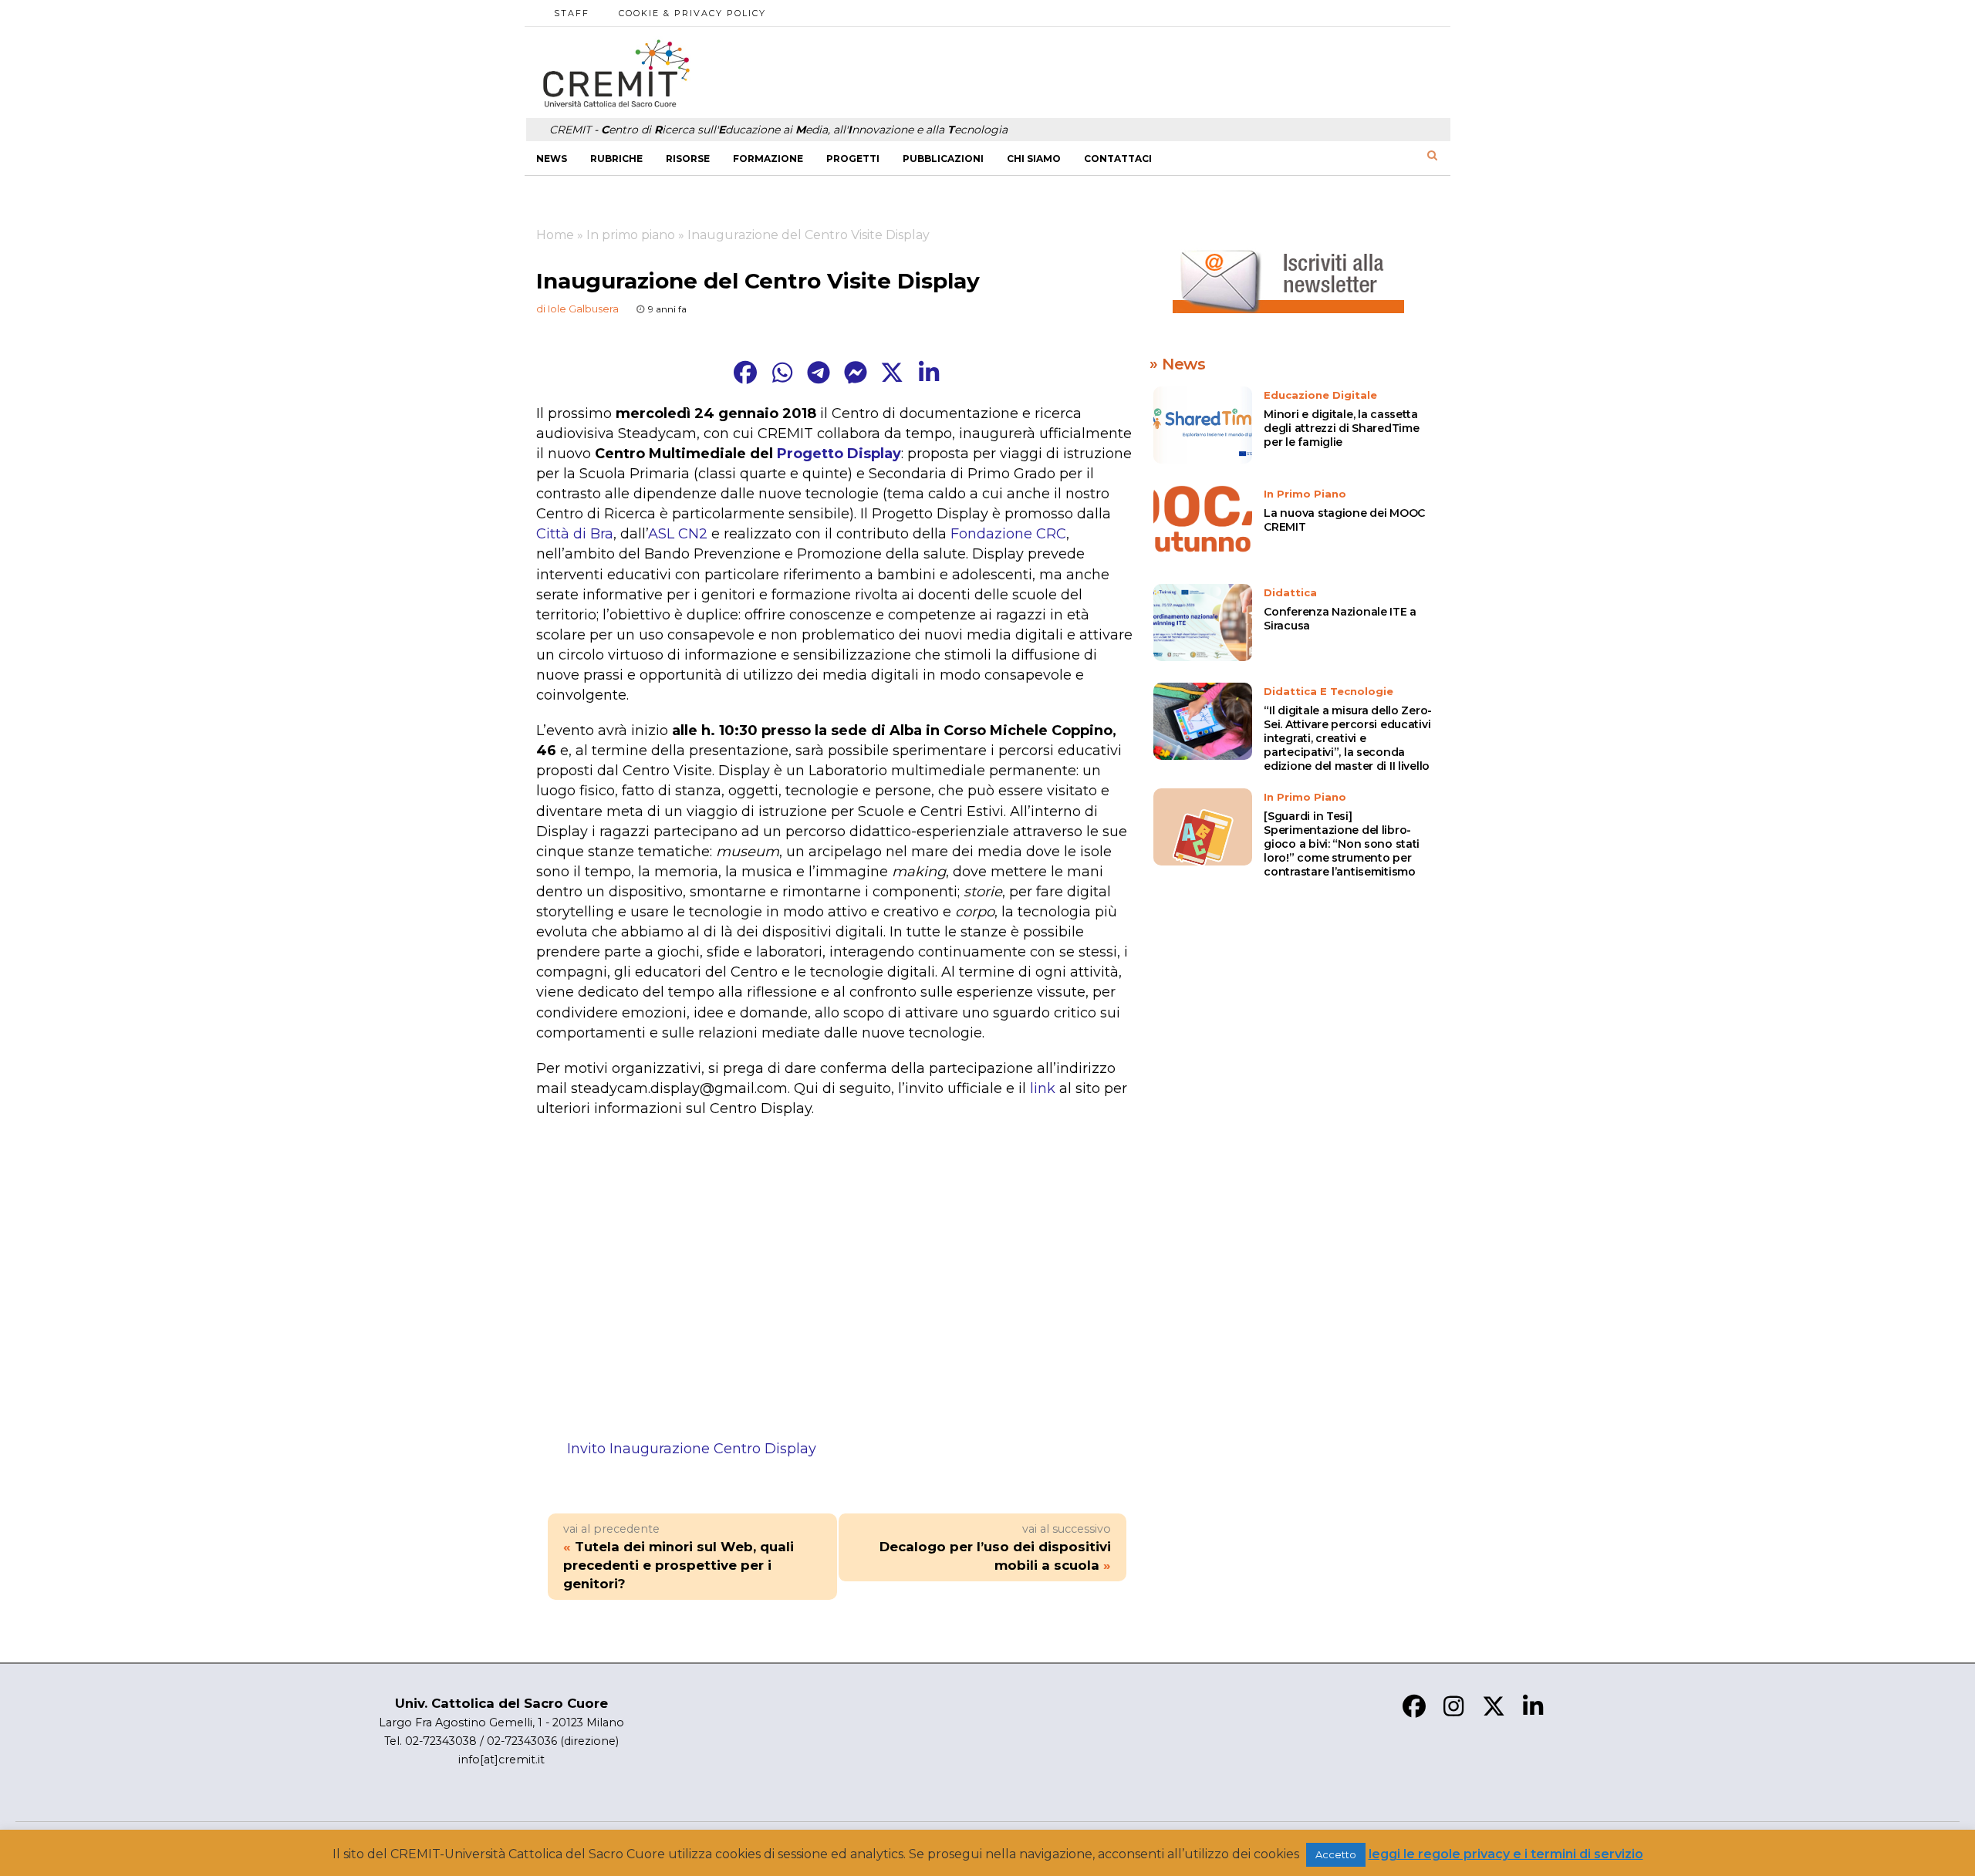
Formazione (768, 159)
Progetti (853, 159)
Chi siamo (1034, 159)
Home (555, 235)
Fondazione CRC (1008, 534)
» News (1178, 364)
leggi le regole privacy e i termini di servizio (1506, 1854)
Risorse (688, 159)
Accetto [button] (1336, 1854)
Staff (572, 13)
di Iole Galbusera (577, 309)
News (552, 159)
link (1043, 1088)
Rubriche (616, 159)
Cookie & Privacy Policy (692, 13)
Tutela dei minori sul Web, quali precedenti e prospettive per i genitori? (679, 1565)
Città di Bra (575, 534)
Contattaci (1118, 159)
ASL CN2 (678, 534)
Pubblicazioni (943, 159)
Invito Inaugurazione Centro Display (692, 1449)
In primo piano (631, 235)
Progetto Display (839, 454)
